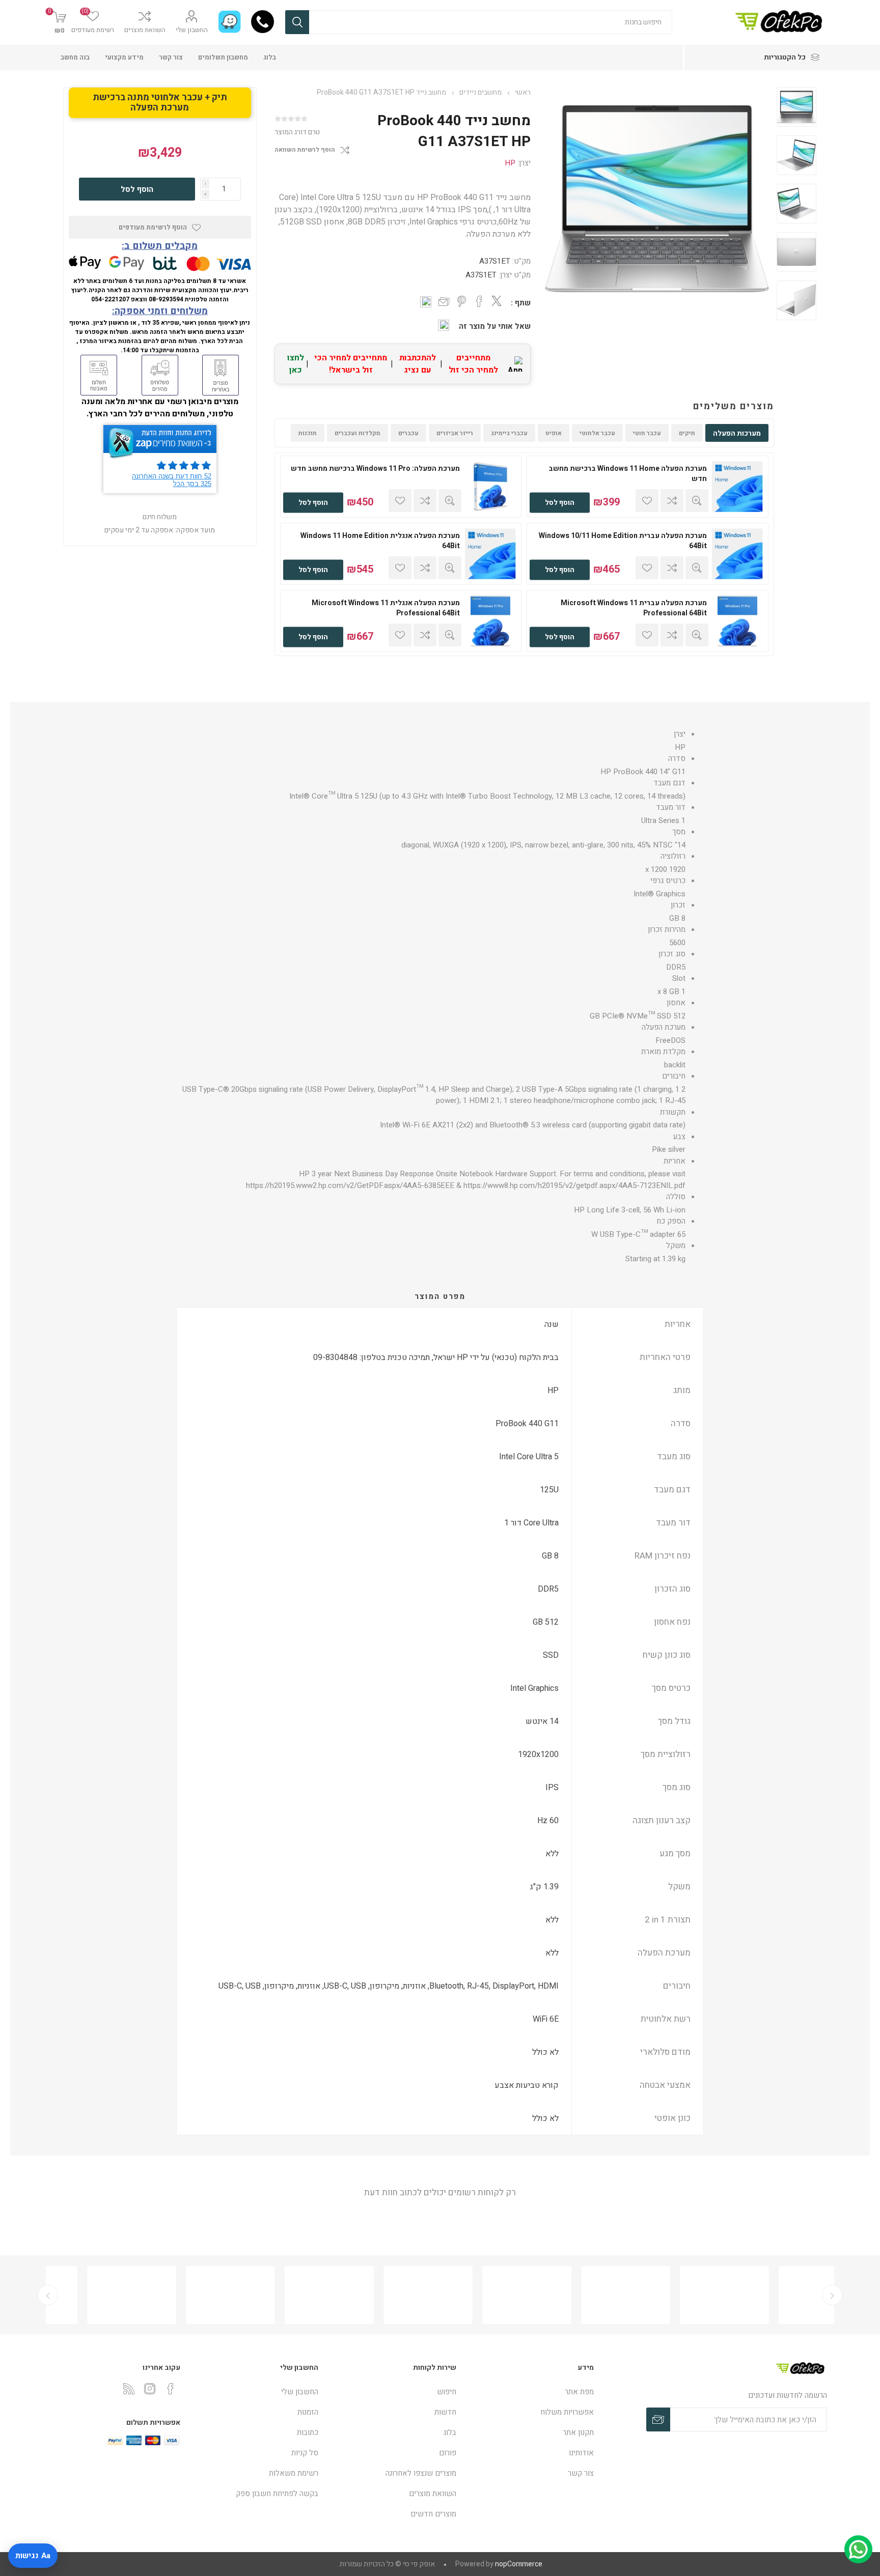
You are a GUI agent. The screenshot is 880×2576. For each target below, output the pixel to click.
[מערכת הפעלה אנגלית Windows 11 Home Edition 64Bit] (490, 554)
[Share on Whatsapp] (426, 302)
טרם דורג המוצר (297, 132)
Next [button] (48, 2295)
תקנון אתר (578, 2432)
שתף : (521, 303)
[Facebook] (171, 2389)
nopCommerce (519, 2564)
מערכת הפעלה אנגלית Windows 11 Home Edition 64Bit (380, 541)
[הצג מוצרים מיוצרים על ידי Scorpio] (587, 2295)
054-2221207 (110, 299)
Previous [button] (832, 2295)
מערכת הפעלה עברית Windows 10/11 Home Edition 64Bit (623, 541)
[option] (796, 109)
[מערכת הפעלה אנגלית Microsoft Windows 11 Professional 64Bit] (490, 621)
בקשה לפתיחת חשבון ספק (277, 2494)
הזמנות (308, 2412)
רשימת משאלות (294, 2473)
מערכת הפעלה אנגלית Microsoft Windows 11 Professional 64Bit (386, 608)
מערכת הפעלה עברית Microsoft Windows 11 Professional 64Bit (634, 608)
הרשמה (658, 2419)
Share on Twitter (497, 301)
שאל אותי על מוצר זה (495, 326)
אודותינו (581, 2453)
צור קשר (171, 57)
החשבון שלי (192, 30)
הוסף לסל (560, 503)
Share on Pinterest (462, 301)
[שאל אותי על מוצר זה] (444, 325)
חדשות (445, 2412)
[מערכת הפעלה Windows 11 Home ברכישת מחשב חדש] (737, 487)
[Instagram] (150, 2389)
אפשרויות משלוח (567, 2412)
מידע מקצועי (124, 57)
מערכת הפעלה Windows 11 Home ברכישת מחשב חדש (627, 474)
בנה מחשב (75, 57)
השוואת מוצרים (145, 30)
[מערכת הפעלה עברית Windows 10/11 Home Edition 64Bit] (737, 554)
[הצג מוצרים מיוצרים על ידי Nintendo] (93, 2295)
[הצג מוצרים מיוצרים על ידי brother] (291, 2295)
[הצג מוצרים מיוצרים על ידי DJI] (488, 2295)
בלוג (270, 57)
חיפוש (297, 22)
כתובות (308, 2432)
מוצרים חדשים (433, 2514)
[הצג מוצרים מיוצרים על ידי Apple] (785, 2295)
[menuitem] (530, 2392)
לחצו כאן (296, 364)
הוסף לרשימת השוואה (305, 150)
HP (510, 163)
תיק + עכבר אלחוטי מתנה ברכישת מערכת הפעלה (160, 103)
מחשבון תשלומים (223, 57)
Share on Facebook (479, 301)
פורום (448, 2453)
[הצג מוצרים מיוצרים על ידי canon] (390, 2295)
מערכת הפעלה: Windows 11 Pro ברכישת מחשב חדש (375, 469)
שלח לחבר (444, 302)
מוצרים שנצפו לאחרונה (421, 2473)
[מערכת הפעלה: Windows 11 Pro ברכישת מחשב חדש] (490, 487)
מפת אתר (579, 2392)
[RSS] (129, 2389)
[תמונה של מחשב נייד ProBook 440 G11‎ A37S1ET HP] (796, 107)
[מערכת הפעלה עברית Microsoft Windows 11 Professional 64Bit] (737, 621)
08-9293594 (166, 299)
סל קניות (305, 2453)
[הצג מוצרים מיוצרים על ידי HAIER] (192, 2295)
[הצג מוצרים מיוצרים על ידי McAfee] (686, 2295)
